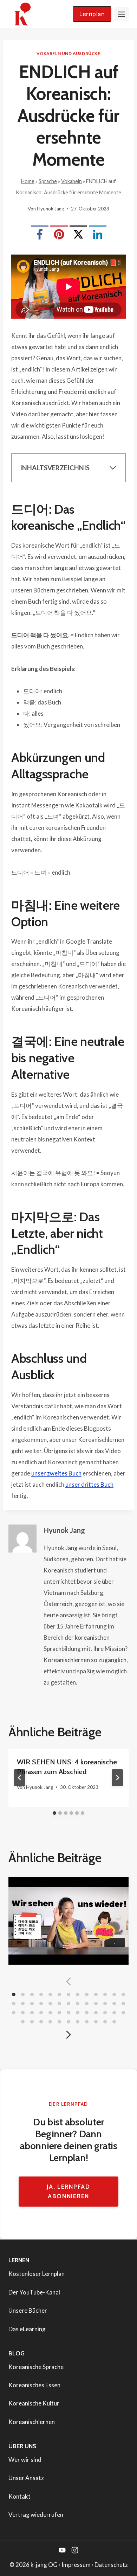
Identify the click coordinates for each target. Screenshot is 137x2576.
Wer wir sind (25, 2460)
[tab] (54, 1813)
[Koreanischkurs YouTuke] (62, 2550)
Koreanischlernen (32, 2422)
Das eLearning (27, 2329)
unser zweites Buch (56, 1473)
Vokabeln (71, 181)
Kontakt (19, 2496)
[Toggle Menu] (121, 14)
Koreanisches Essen (34, 2385)
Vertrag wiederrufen (36, 2515)
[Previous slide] (68, 1981)
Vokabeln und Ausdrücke (68, 53)
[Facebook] (40, 234)
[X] (78, 234)
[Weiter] (117, 1778)
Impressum (76, 2565)
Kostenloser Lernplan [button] (37, 2274)
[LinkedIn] (98, 234)
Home (28, 181)
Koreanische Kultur (34, 2403)
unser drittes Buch (89, 1484)
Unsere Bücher (28, 2310)
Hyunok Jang (50, 209)
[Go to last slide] (20, 1778)
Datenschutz (111, 2565)
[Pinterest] (59, 234)
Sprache (48, 181)
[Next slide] (68, 2035)
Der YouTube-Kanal (34, 2292)
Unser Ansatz (26, 2478)
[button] (92, 14)
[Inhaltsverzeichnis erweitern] (113, 468)
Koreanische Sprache (36, 2367)
